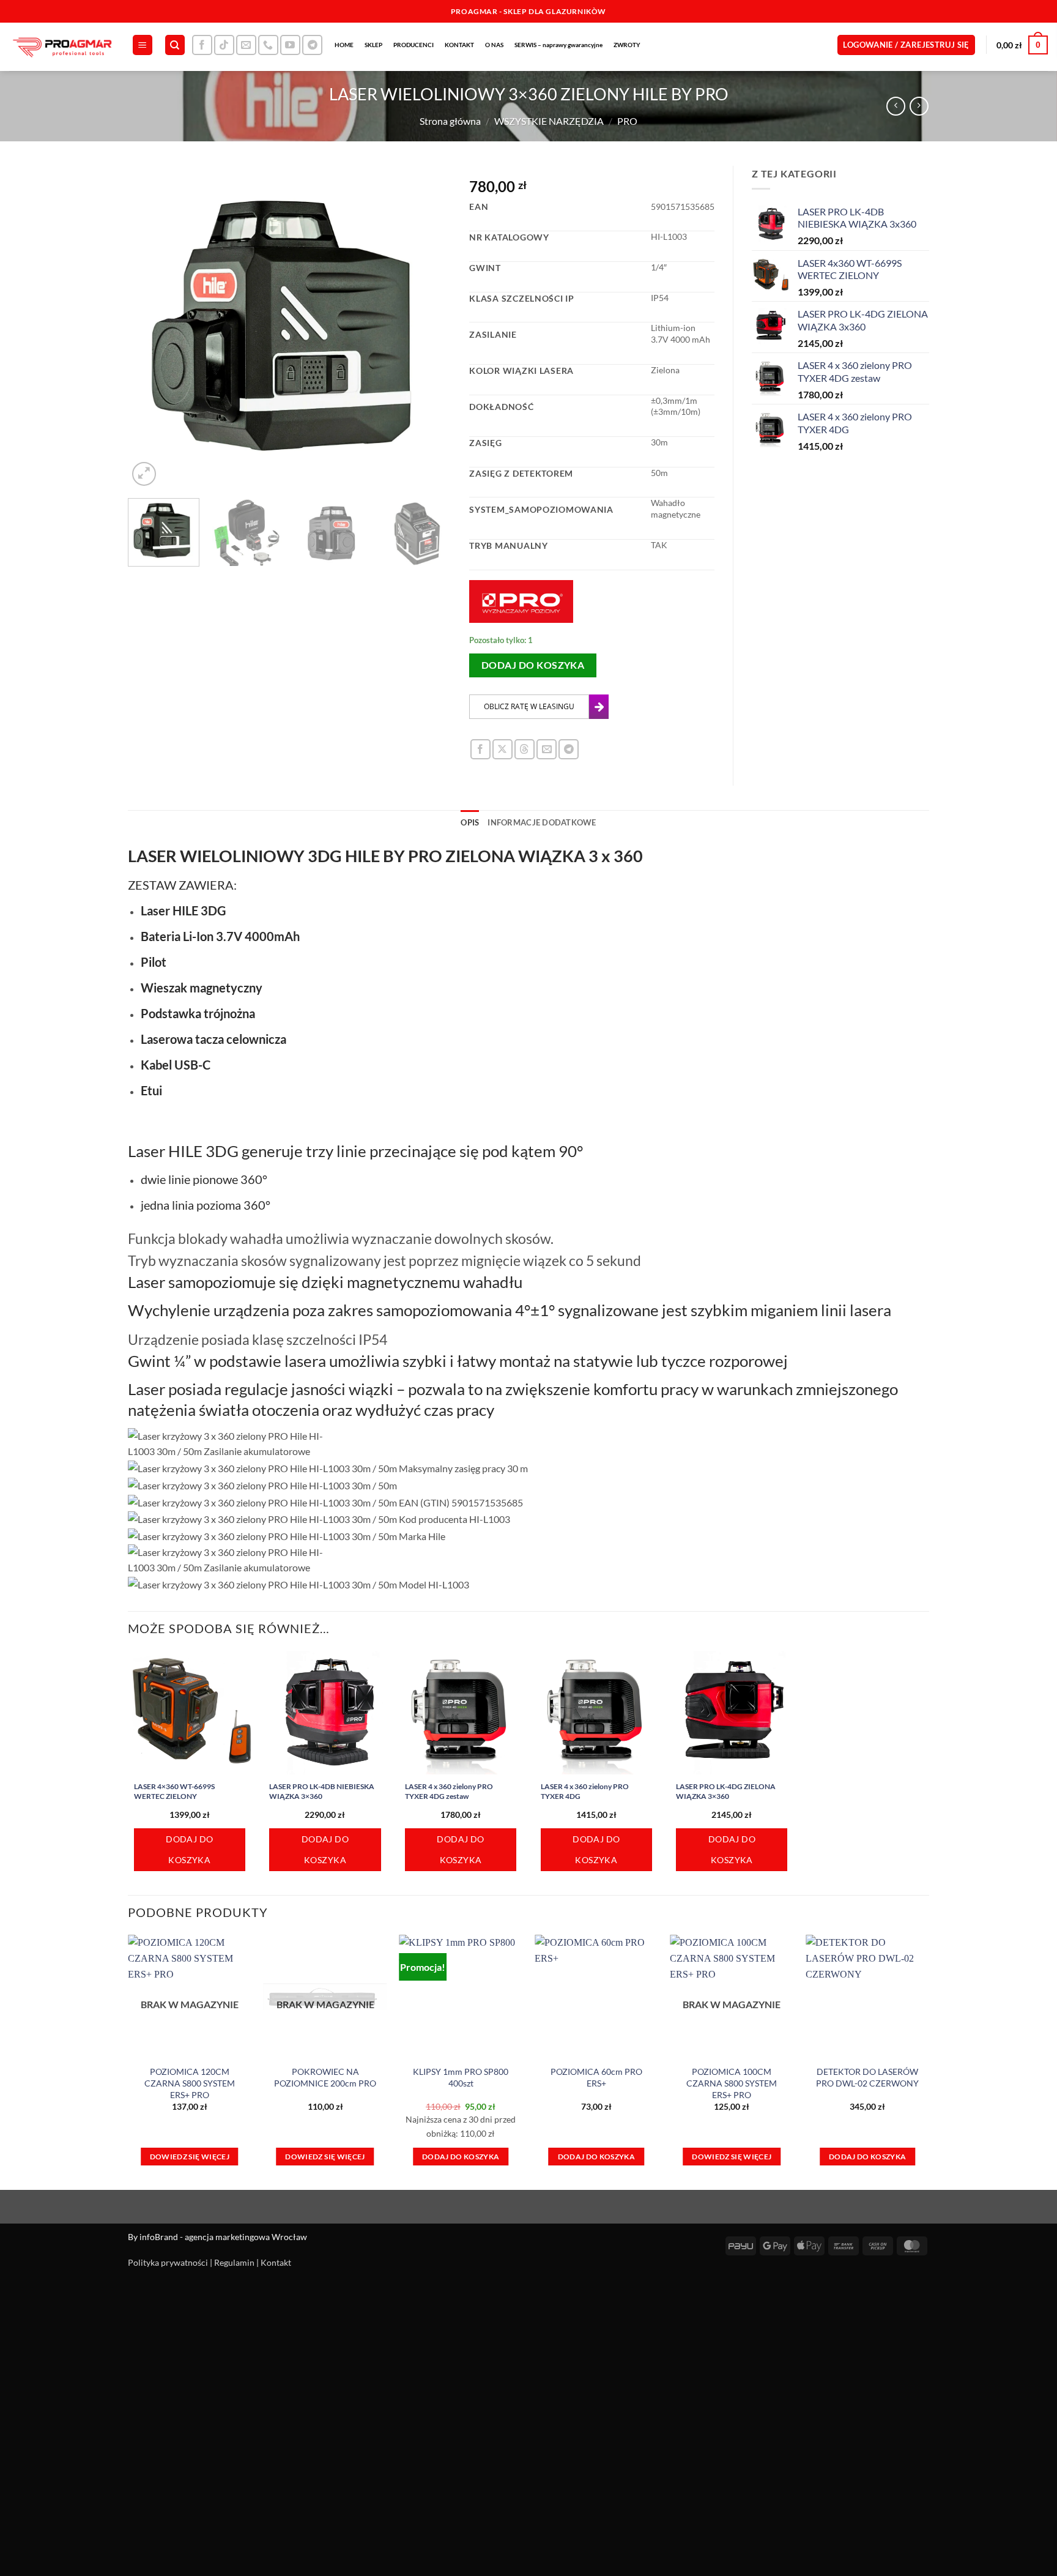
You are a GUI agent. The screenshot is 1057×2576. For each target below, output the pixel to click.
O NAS (494, 45)
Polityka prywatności (168, 2262)
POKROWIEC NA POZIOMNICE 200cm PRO (325, 2077)
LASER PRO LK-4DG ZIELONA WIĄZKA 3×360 (726, 1791)
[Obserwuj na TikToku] (224, 45)
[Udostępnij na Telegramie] (569, 749)
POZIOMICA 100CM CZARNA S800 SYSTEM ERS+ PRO (732, 2083)
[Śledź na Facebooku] (202, 45)
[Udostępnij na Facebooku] (480, 749)
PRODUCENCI (414, 45)
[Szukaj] (175, 45)
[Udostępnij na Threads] (525, 749)
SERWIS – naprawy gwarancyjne (558, 45)
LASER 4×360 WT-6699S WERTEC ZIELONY (174, 1791)
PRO (627, 121)
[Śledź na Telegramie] (312, 45)
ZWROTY (627, 45)
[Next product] (896, 106)
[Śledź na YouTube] (290, 45)
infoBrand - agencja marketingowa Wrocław (223, 2237)
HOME (344, 45)
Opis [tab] (470, 822)
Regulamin (234, 2262)
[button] (143, 45)
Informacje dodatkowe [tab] (542, 822)
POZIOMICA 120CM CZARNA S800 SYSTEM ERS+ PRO (190, 2083)
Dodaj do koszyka (533, 665)
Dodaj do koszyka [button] (189, 1849)
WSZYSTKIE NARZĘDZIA (549, 121)
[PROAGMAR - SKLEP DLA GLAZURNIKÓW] (61, 47)
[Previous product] (919, 106)
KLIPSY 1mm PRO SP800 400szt (461, 2077)
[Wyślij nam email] (246, 45)
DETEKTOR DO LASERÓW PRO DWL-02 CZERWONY (867, 2077)
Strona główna (450, 121)
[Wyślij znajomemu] (547, 749)
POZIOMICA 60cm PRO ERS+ (596, 2077)
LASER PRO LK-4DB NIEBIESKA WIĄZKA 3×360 (322, 1791)
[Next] (429, 327)
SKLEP (373, 45)
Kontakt (276, 2262)
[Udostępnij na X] (503, 749)
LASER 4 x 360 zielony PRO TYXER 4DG (585, 1791)
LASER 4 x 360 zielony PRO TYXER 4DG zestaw (449, 1791)
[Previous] (150, 327)
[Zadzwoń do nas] (268, 45)
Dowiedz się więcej (190, 2157)
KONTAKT (459, 45)
